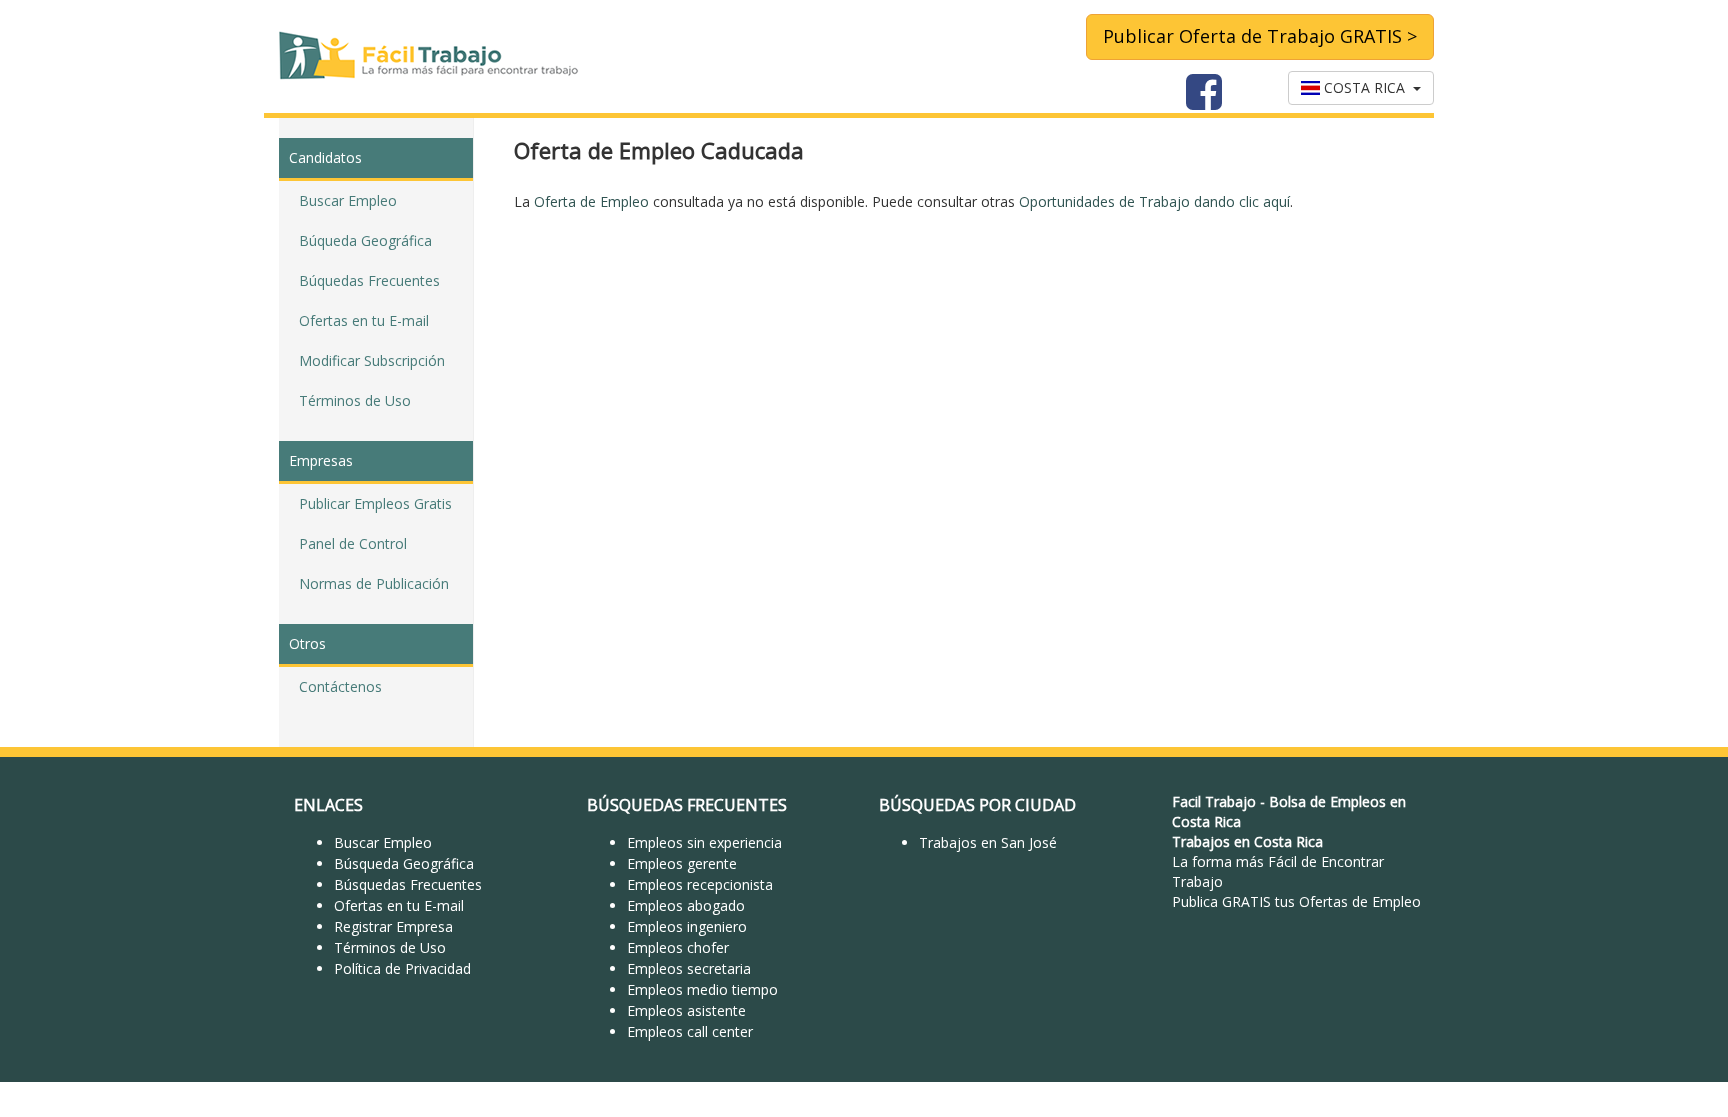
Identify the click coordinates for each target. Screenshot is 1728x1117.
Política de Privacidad (402, 968)
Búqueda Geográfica (365, 240)
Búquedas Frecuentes (369, 280)
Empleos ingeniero (687, 926)
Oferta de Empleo (591, 201)
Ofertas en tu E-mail (364, 320)
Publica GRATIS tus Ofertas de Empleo (1296, 901)
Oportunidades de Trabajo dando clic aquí (1154, 201)
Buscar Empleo (348, 200)
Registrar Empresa (393, 926)
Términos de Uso (355, 400)
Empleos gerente (682, 863)
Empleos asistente (686, 1010)
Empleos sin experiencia (704, 842)
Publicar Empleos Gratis (375, 503)
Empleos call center (690, 1031)
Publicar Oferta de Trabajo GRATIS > (1260, 36)
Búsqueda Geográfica (404, 863)
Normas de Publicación (374, 583)
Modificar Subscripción (372, 360)
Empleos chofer (678, 947)
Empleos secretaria (689, 968)
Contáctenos (340, 686)
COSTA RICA (1366, 87)
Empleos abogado (686, 905)
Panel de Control (353, 543)
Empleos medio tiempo (702, 989)
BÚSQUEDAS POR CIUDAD (977, 805)
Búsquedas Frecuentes (408, 884)
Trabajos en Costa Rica (1247, 841)
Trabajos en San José (988, 842)
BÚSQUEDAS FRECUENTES (687, 805)
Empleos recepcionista (700, 884)
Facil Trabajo (1214, 801)
